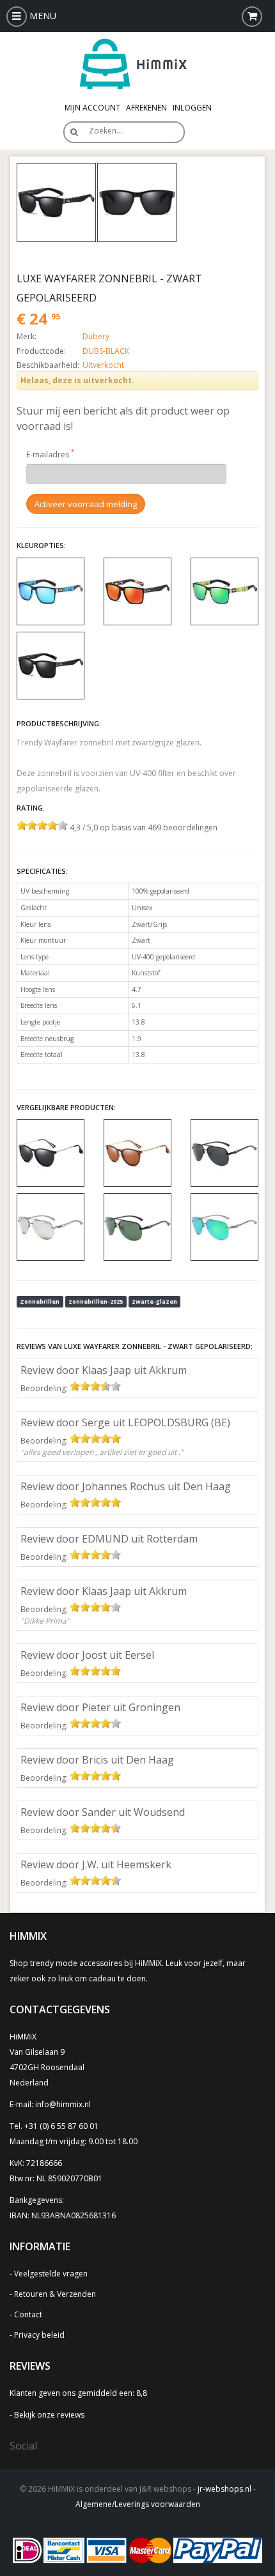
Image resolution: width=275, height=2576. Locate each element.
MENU (42, 16)
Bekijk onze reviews (49, 2415)
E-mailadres (48, 454)
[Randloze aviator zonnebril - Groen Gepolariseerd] (137, 1226)
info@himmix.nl (63, 2104)
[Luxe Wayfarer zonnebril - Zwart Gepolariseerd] (56, 202)
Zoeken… (106, 131)
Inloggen (192, 108)
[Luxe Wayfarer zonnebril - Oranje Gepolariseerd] (137, 591)
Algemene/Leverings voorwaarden (138, 2504)
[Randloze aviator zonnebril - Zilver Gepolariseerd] (51, 1226)
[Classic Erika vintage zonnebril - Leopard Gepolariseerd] (137, 1152)
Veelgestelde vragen (51, 2274)
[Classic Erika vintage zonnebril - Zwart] (51, 1152)
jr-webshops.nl (224, 2489)
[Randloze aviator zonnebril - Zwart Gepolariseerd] (224, 1152)
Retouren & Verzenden (55, 2294)
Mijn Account (92, 108)
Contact (28, 2314)
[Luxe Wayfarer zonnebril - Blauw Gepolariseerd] (51, 591)
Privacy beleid (39, 2335)
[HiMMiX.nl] (137, 63)
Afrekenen (146, 108)
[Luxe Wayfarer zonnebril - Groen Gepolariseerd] (224, 591)
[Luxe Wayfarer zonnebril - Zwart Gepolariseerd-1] (137, 202)
